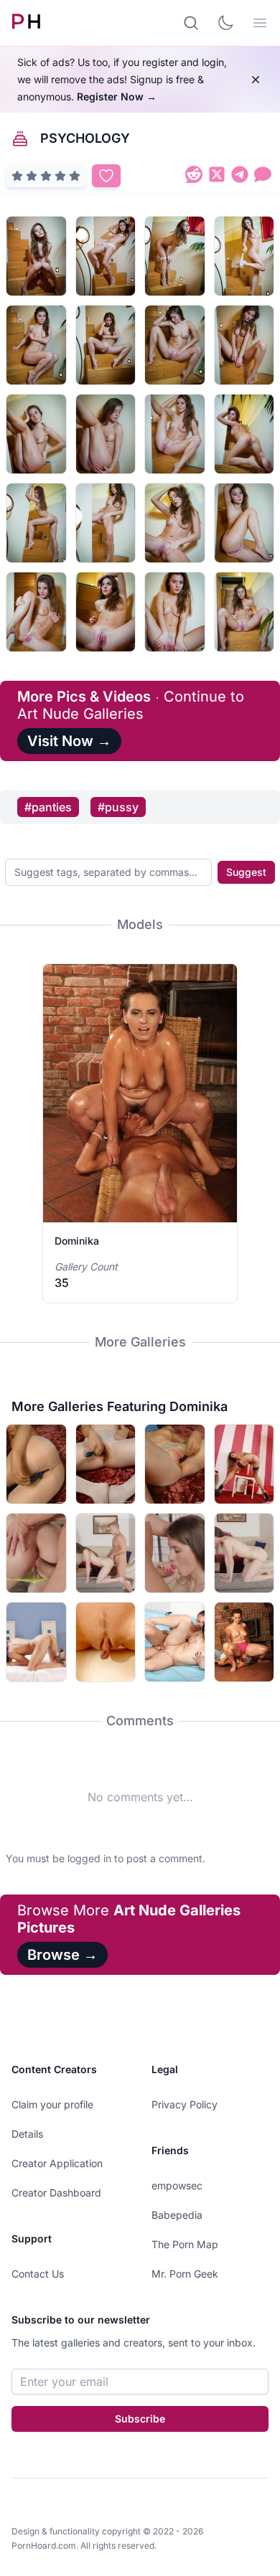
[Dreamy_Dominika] (36, 1642)
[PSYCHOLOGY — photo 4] (244, 256)
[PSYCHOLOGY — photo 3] (175, 256)
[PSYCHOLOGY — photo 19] (175, 612)
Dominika (77, 1241)
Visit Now (69, 741)
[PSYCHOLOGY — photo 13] (36, 523)
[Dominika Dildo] (36, 1464)
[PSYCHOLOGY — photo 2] (106, 256)
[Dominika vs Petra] (175, 1642)
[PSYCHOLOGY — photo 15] (175, 523)
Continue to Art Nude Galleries (131, 705)
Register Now (117, 96)
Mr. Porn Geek (185, 2274)
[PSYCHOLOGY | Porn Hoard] (194, 177)
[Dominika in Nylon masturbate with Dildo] (175, 1464)
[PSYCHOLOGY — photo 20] (244, 612)
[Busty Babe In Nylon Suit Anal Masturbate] (106, 1464)
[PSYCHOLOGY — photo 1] (36, 256)
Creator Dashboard (56, 2193)
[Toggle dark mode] (225, 23)
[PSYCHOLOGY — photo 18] (106, 612)
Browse (62, 1955)
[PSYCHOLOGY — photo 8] (244, 345)
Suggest (246, 872)
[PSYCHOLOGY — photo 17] (36, 612)
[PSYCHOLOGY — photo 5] (36, 345)
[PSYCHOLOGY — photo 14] (106, 523)
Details (27, 2134)
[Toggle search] (191, 23)
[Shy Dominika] (36, 1553)
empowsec (177, 2185)
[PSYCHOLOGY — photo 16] (244, 523)
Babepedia (177, 2215)
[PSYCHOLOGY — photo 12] (244, 434)
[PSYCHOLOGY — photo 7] (175, 345)
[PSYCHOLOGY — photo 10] (106, 434)
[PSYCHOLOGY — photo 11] (175, 434)
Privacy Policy (185, 2104)
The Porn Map (185, 2244)
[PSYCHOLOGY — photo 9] (36, 434)
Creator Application (57, 2163)
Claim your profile (52, 2104)
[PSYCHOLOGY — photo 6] (106, 345)
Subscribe (140, 2419)
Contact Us (38, 2274)
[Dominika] (244, 1464)
